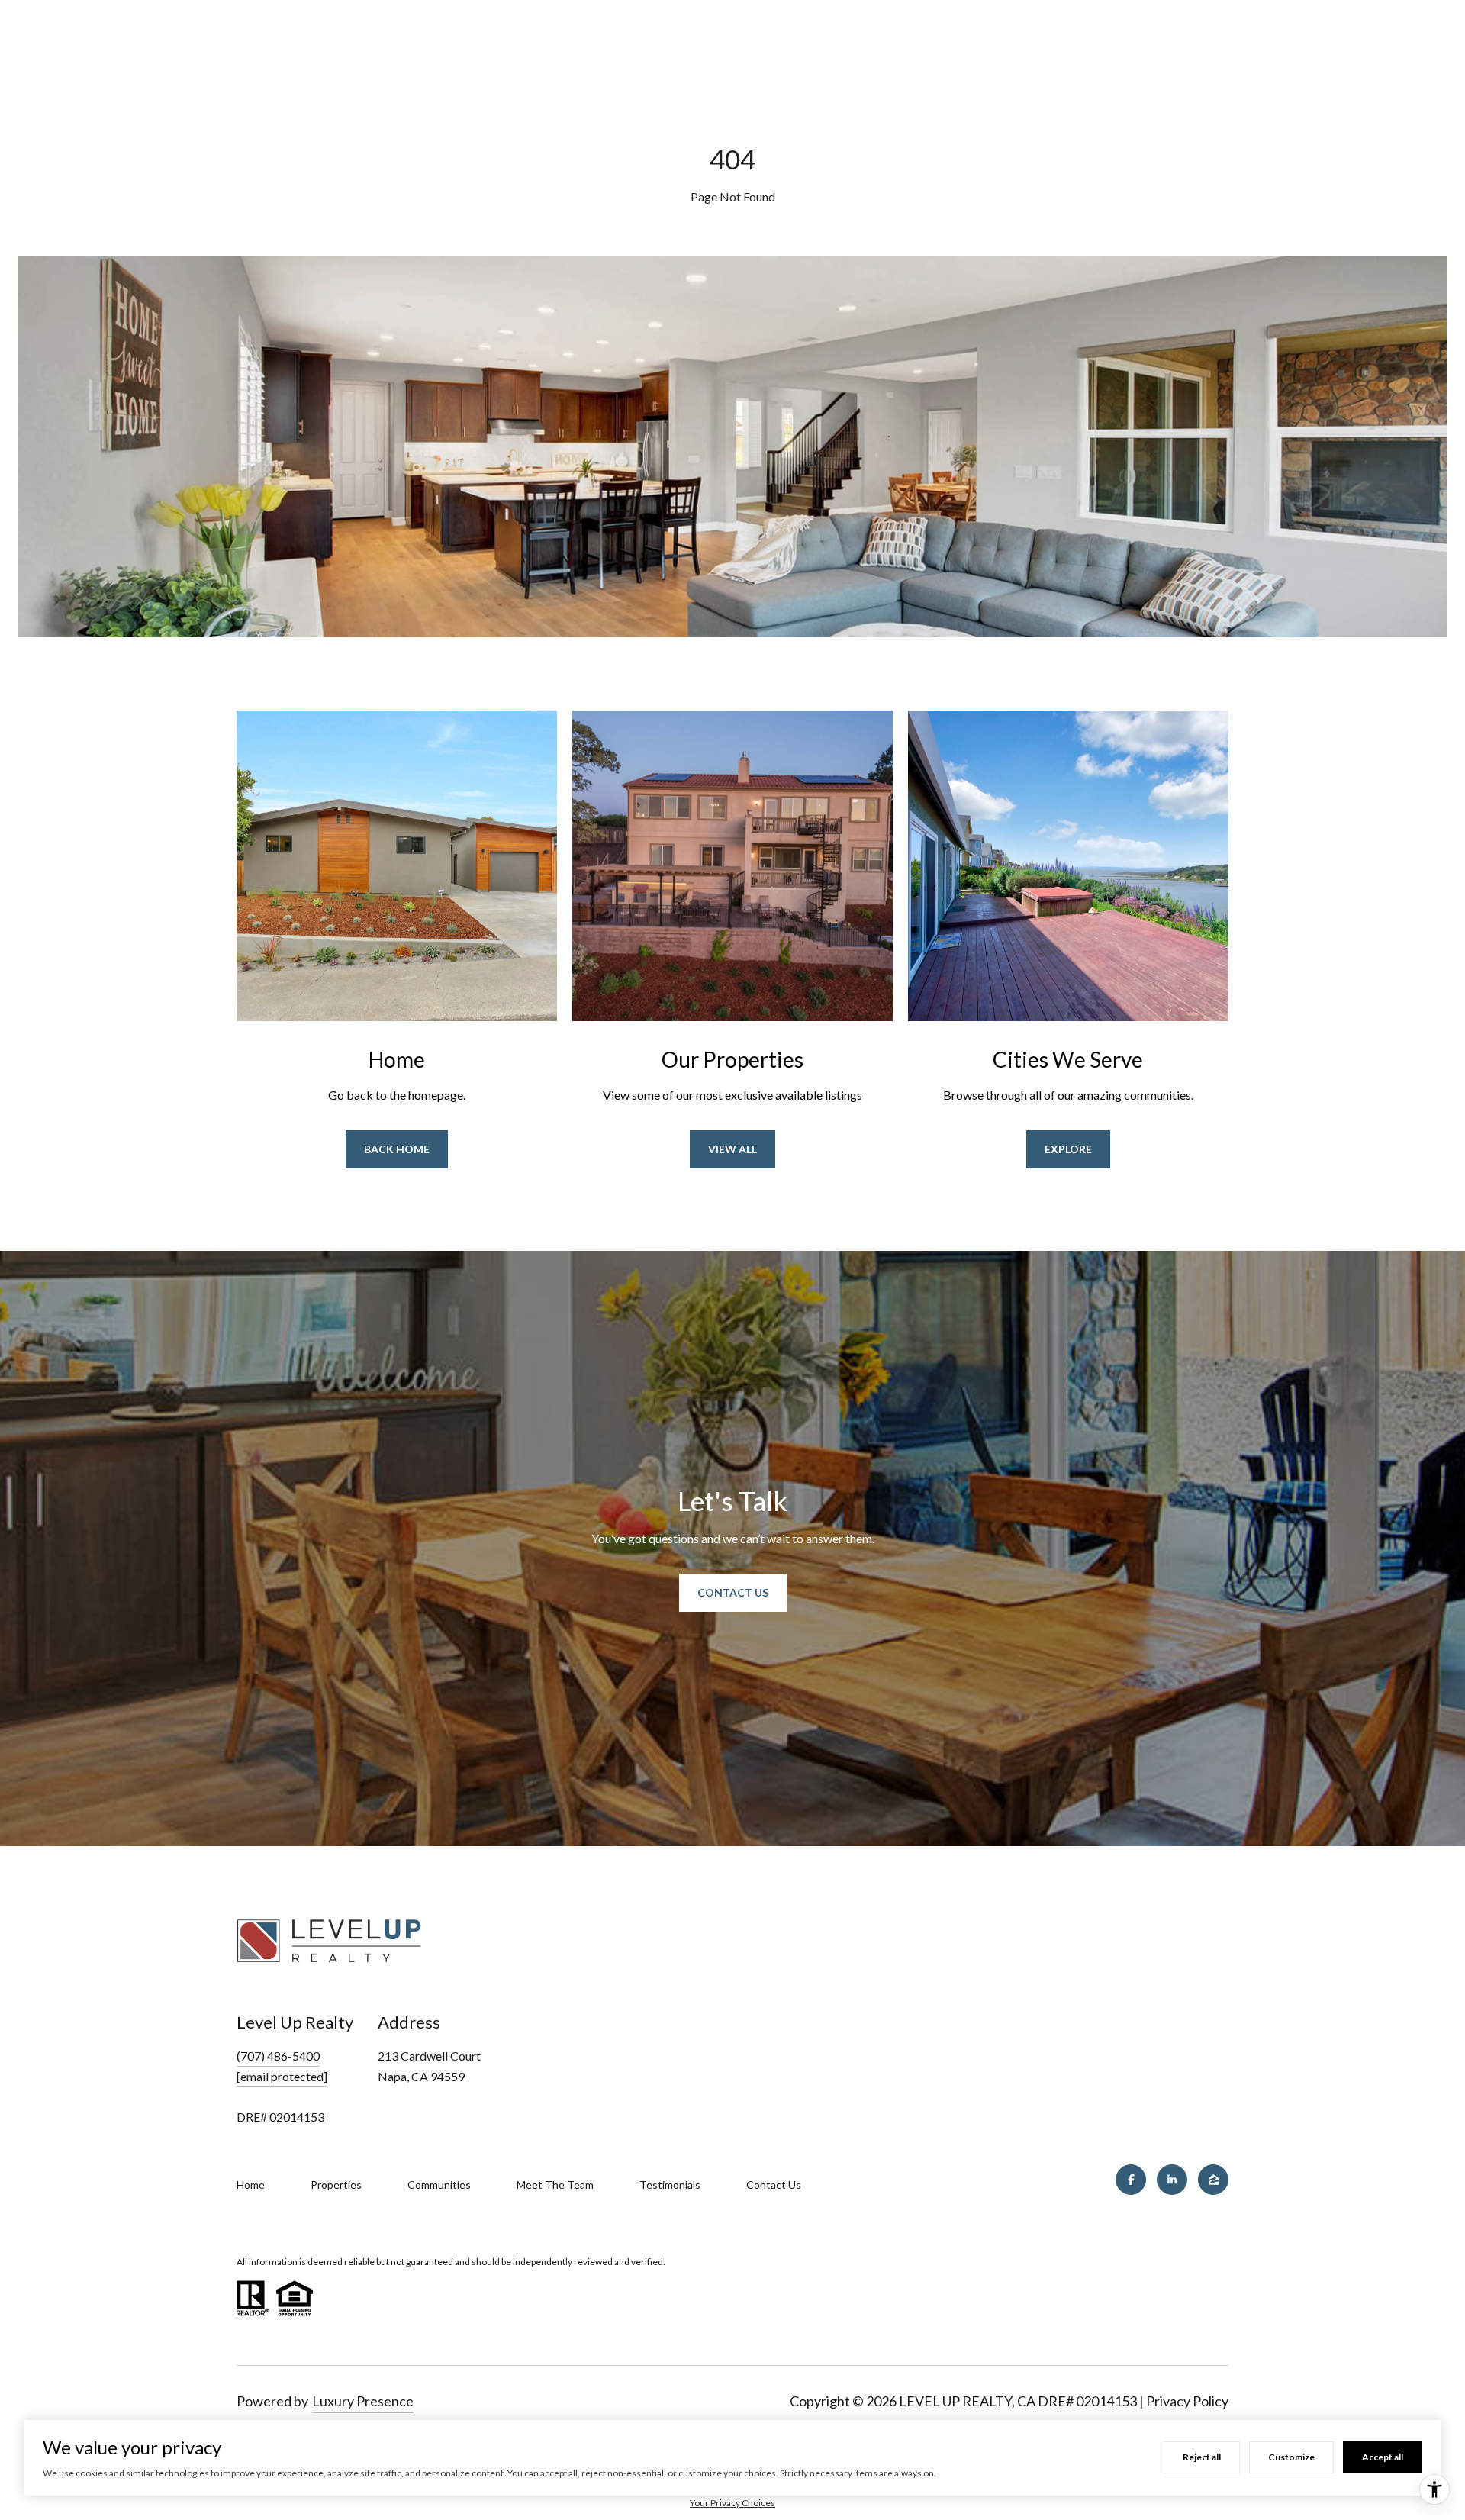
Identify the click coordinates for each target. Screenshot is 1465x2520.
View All (732, 1149)
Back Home (397, 1149)
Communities (439, 2185)
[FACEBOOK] (1131, 2180)
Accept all (1383, 2457)
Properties (336, 2185)
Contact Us (733, 1592)
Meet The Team (555, 2185)
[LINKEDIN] (1172, 2180)
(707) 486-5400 (278, 2056)
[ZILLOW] (1213, 2180)
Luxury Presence (363, 2401)
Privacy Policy (1187, 2401)
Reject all (1202, 2457)
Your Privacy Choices (732, 2503)
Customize (1291, 2457)
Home (251, 2185)
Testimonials (670, 2185)
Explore (1068, 1149)
